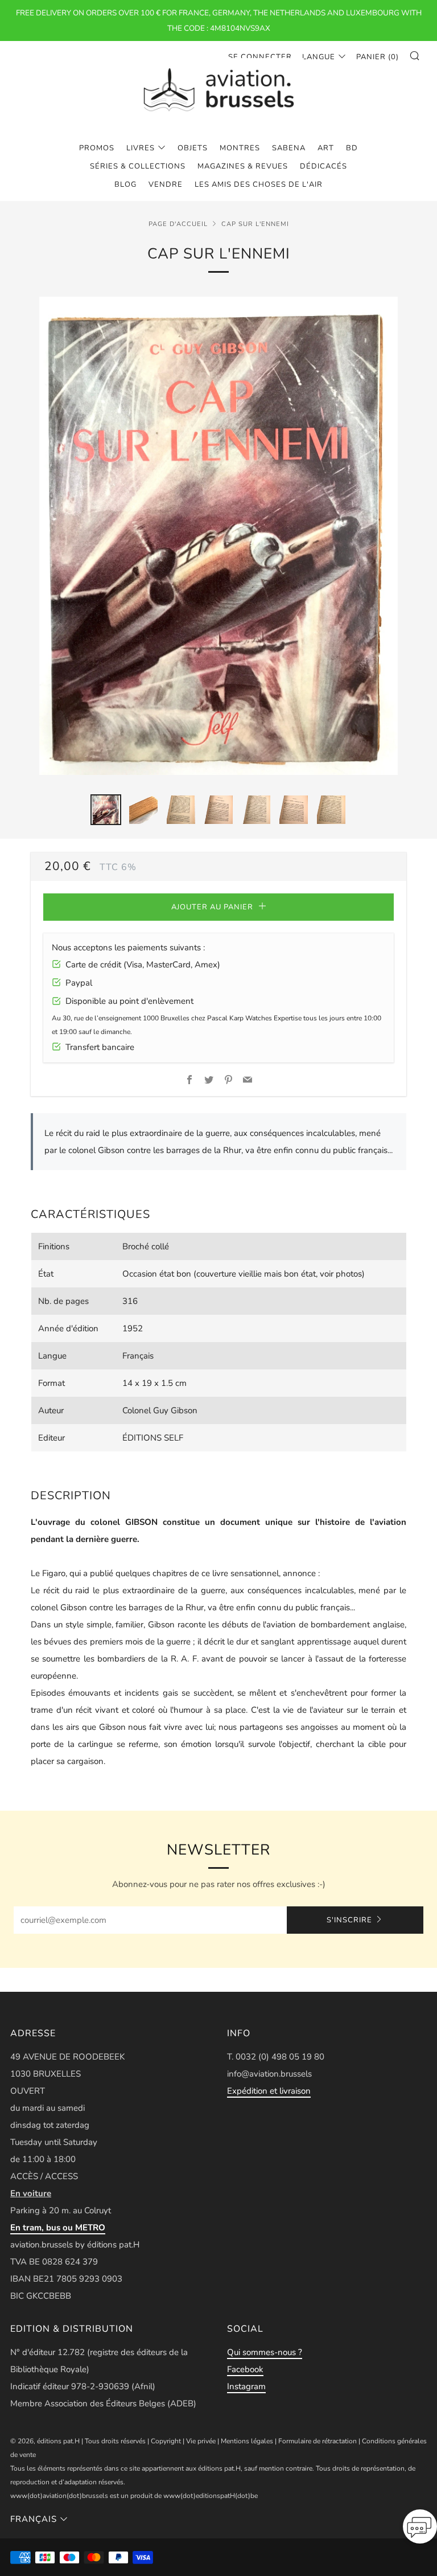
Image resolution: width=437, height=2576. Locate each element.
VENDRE (166, 184)
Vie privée (201, 2441)
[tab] (106, 810)
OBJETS (193, 148)
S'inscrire (349, 1920)
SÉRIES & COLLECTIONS (138, 166)
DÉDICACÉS (323, 166)
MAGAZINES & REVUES (243, 166)
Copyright (166, 2441)
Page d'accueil (178, 224)
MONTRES (240, 148)
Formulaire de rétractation (318, 2441)
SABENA (289, 148)
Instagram (246, 2386)
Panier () (378, 57)
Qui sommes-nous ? (265, 2352)
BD (352, 148)
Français (34, 2519)
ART (326, 148)
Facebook (245, 2369)
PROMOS (97, 148)
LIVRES (141, 148)
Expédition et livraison (269, 2091)
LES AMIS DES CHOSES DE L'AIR (259, 184)
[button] (420, 2530)
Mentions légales (247, 2441)
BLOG (125, 184)
